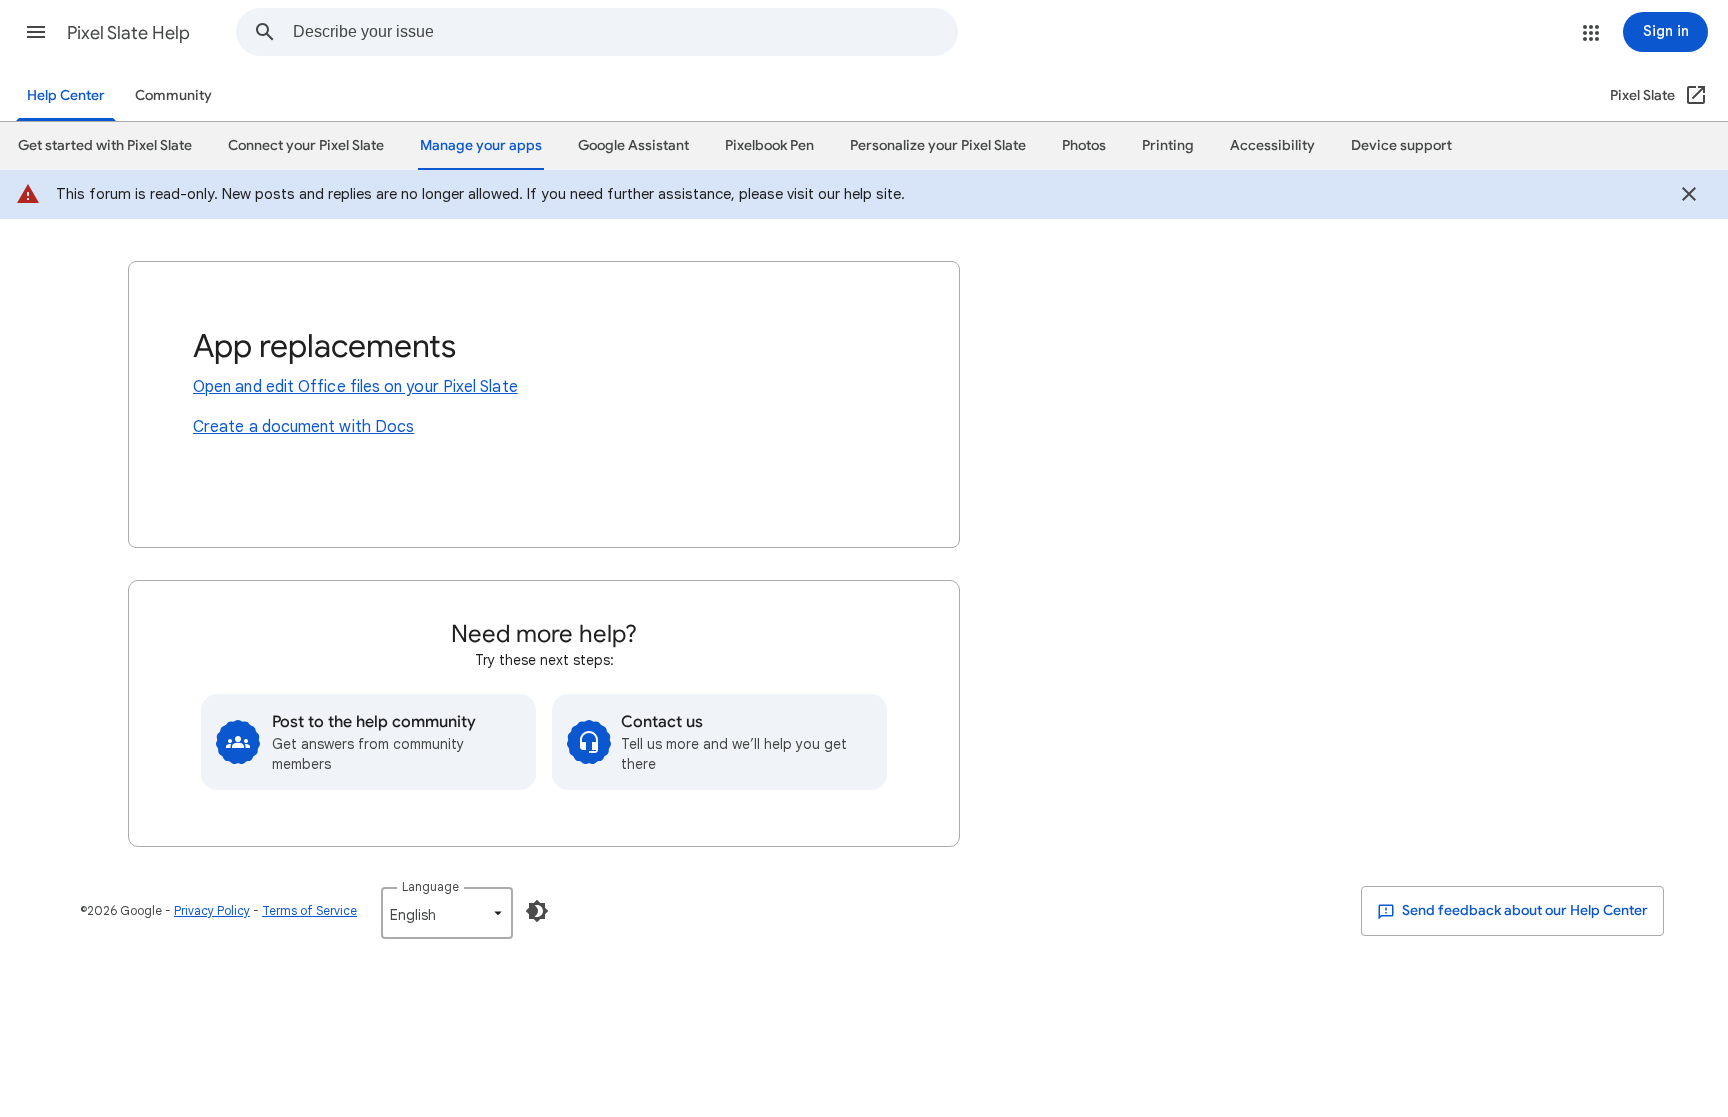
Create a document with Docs (303, 427)
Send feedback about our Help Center (1523, 910)
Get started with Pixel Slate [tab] (105, 145)
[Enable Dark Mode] (537, 911)
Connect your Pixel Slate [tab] (306, 145)
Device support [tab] (1401, 145)
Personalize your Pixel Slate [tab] (938, 145)
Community (173, 95)
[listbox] (447, 913)
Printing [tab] (1168, 145)
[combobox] (625, 32)
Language (430, 886)
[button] (36, 32)
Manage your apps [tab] (481, 145)
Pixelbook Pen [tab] (769, 145)
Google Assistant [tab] (633, 145)
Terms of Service (309, 910)
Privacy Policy (212, 910)
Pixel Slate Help (128, 33)
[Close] (1689, 197)
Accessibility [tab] (1272, 145)
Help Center (66, 95)
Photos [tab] (1084, 145)
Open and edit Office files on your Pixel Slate (355, 387)
